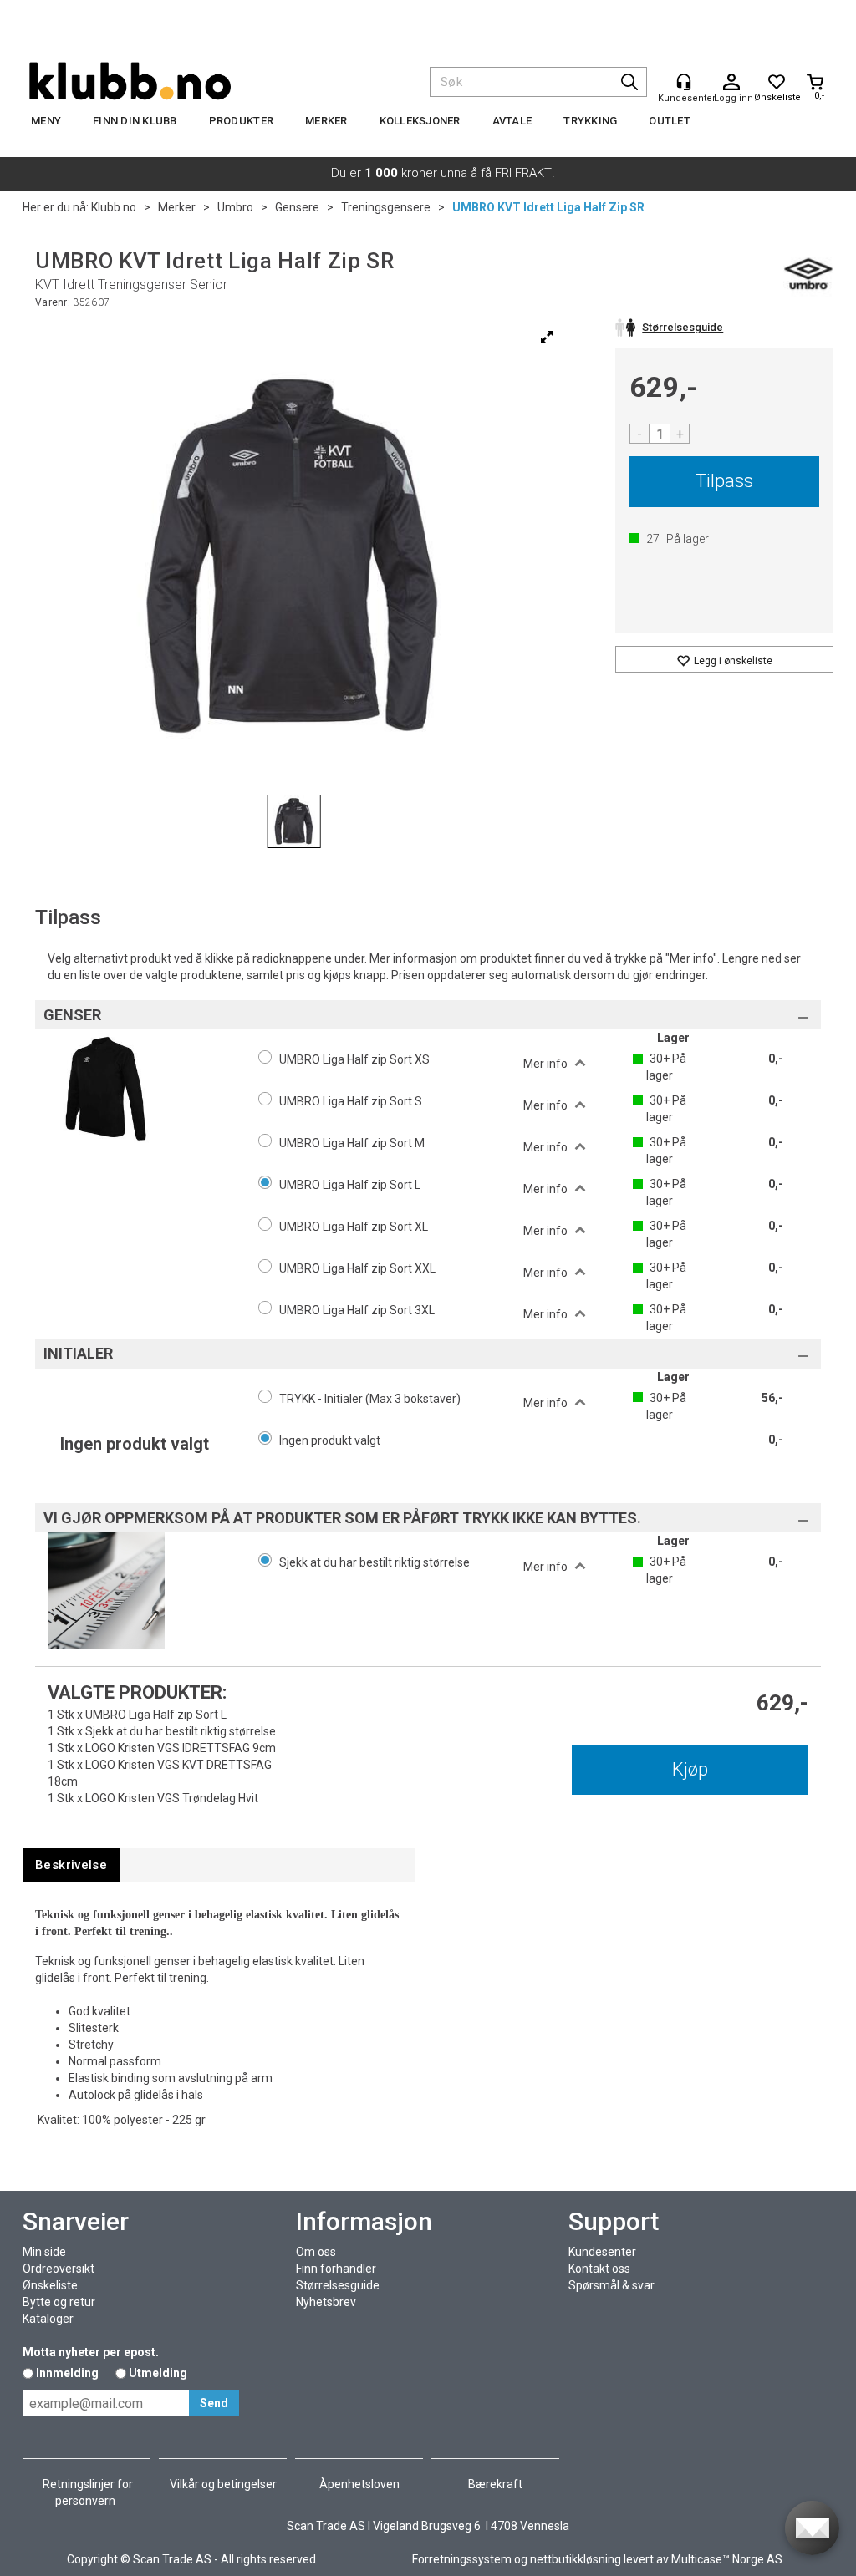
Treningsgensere (386, 207)
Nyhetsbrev (326, 2302)
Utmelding (158, 2373)
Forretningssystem (462, 2559)
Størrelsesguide (338, 2285)
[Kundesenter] (684, 82)
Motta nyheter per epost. (91, 2352)
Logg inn (731, 83)
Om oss (316, 2252)
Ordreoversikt (59, 2269)
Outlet (670, 121)
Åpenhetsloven (359, 2484)
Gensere (297, 207)
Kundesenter (602, 2252)
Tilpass (724, 481)
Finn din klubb (135, 121)
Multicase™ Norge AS (727, 2559)
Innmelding (67, 2373)
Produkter (241, 121)
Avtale (512, 121)
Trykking (590, 121)
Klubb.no (114, 207)
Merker (326, 121)
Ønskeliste (50, 2285)
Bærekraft (495, 2484)
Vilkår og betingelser (223, 2484)
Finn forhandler (336, 2269)
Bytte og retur (59, 2302)
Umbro (235, 207)
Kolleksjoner (420, 121)
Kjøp (690, 1769)
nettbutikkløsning (576, 2559)
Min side (44, 2252)
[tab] (71, 1865)
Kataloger (48, 2319)
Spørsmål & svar (611, 2285)
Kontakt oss (599, 2269)
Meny (46, 121)
